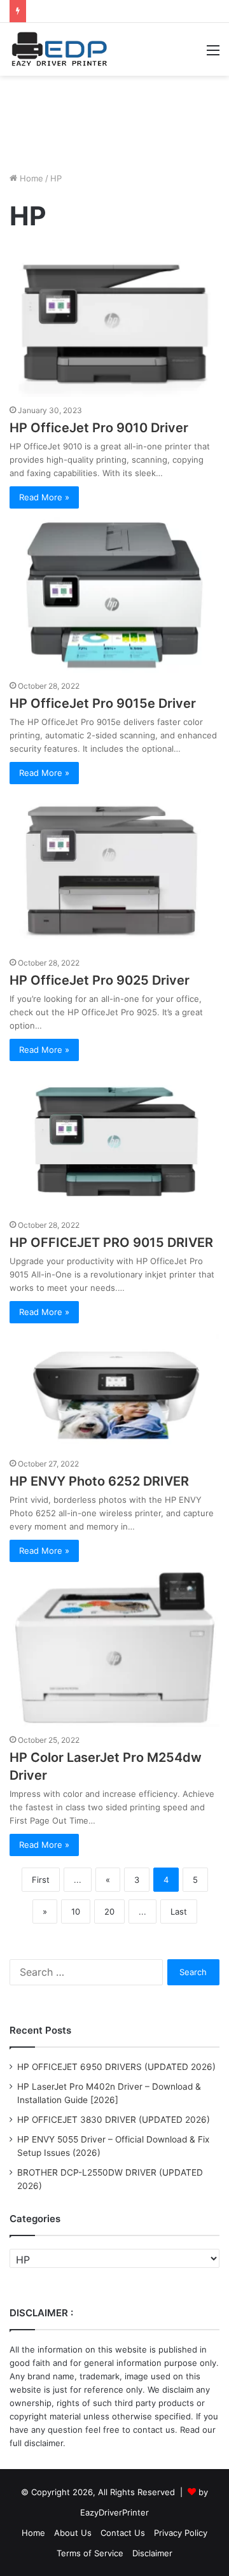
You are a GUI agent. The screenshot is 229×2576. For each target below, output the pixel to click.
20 (109, 1911)
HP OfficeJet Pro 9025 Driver (100, 980)
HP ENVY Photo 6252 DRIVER (99, 1481)
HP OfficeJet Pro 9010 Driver (99, 428)
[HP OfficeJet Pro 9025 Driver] (114, 871)
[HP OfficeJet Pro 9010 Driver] (114, 323)
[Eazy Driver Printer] (60, 49)
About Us (73, 2533)
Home (30, 178)
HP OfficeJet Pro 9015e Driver (103, 703)
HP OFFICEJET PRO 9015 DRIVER (111, 1242)
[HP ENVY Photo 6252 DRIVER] (114, 1391)
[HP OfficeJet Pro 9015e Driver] (114, 595)
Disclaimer (152, 2553)
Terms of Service (90, 2553)
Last (179, 1911)
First (41, 1880)
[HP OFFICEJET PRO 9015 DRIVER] (114, 1141)
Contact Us (123, 2533)
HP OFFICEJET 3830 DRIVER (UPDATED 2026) (114, 2120)
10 (76, 1911)
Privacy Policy (181, 2533)
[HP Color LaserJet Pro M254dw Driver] (114, 1649)
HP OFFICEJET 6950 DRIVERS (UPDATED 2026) (116, 2067)
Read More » (44, 497)
